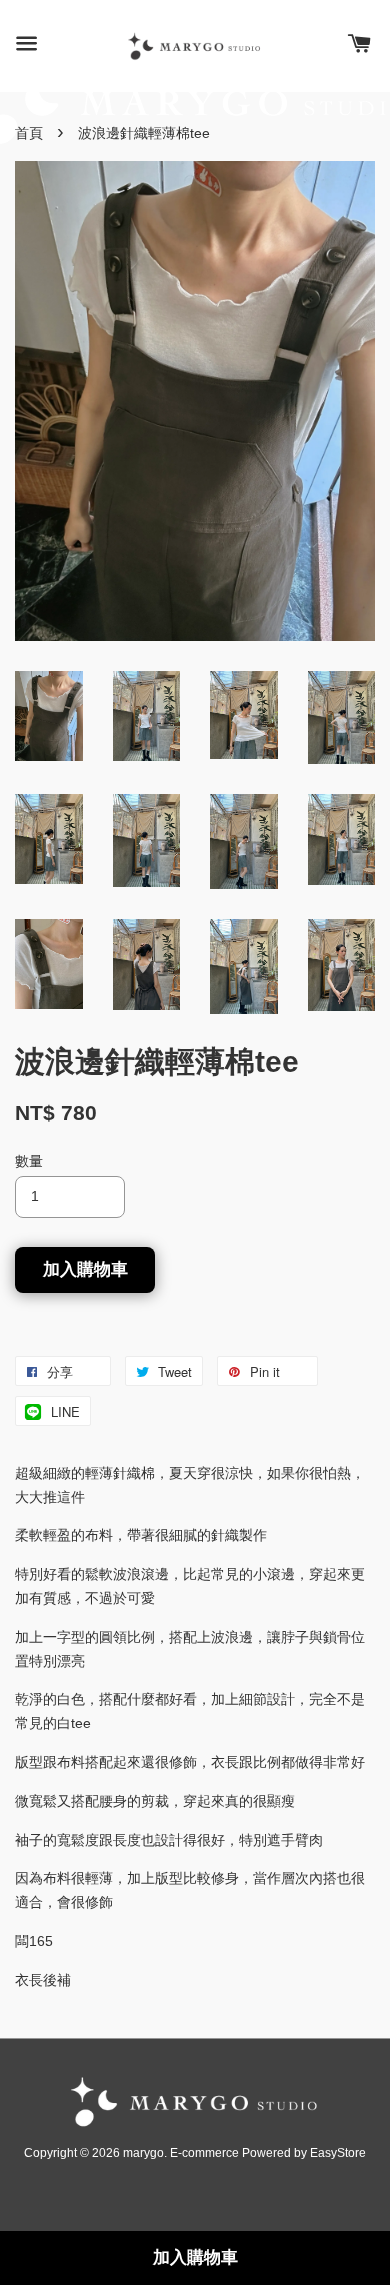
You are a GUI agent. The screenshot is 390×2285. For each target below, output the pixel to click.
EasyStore (338, 2153)
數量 (29, 1161)
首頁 (29, 133)
